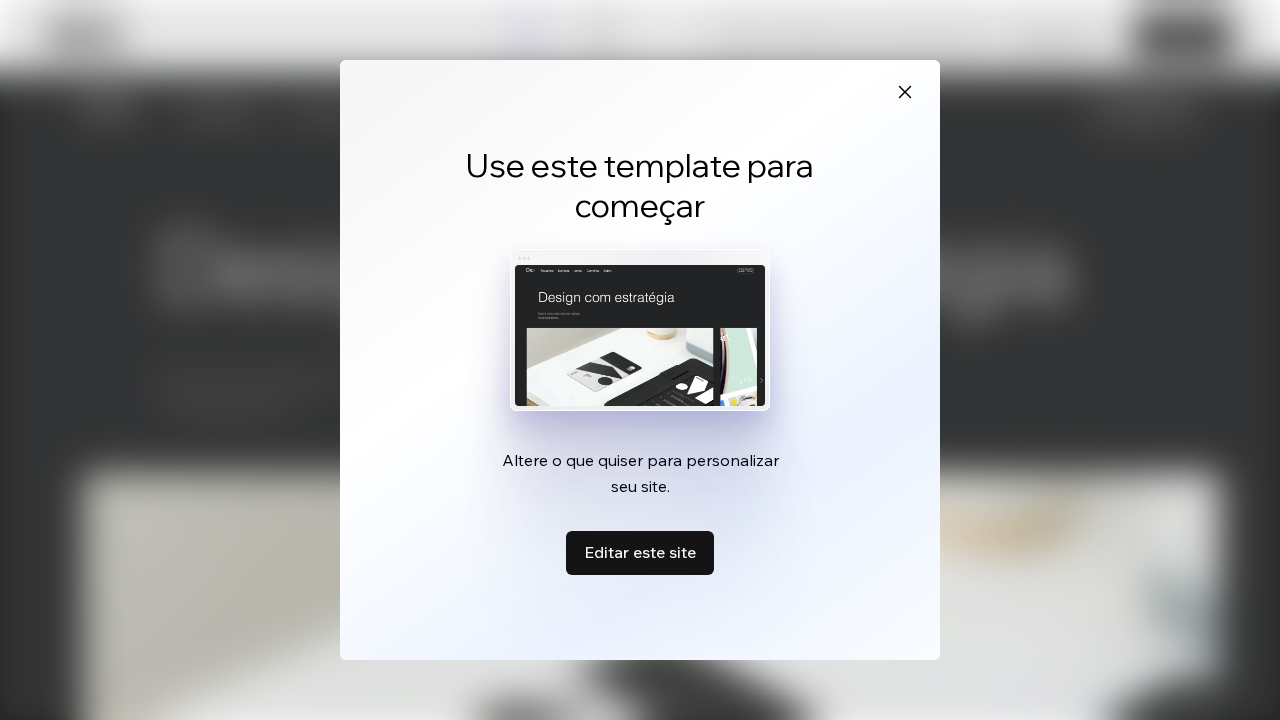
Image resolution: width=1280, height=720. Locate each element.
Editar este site (640, 552)
